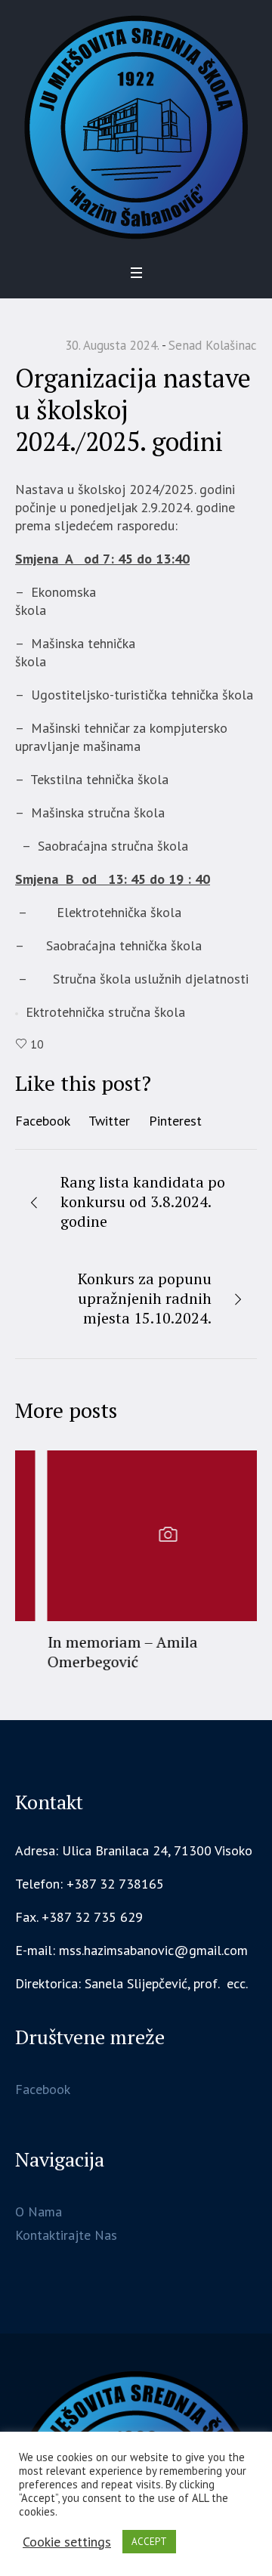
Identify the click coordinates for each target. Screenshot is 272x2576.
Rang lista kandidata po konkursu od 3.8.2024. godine (143, 1202)
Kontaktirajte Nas (66, 2232)
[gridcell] (136, 1981)
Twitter (109, 1121)
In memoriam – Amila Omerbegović (90, 1652)
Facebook (43, 1121)
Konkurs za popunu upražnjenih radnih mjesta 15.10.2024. (145, 1298)
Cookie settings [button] (67, 2542)
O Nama (39, 2208)
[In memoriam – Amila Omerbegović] (136, 1536)
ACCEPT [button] (149, 2542)
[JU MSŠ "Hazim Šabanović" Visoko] (136, 127)
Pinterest (175, 1121)
